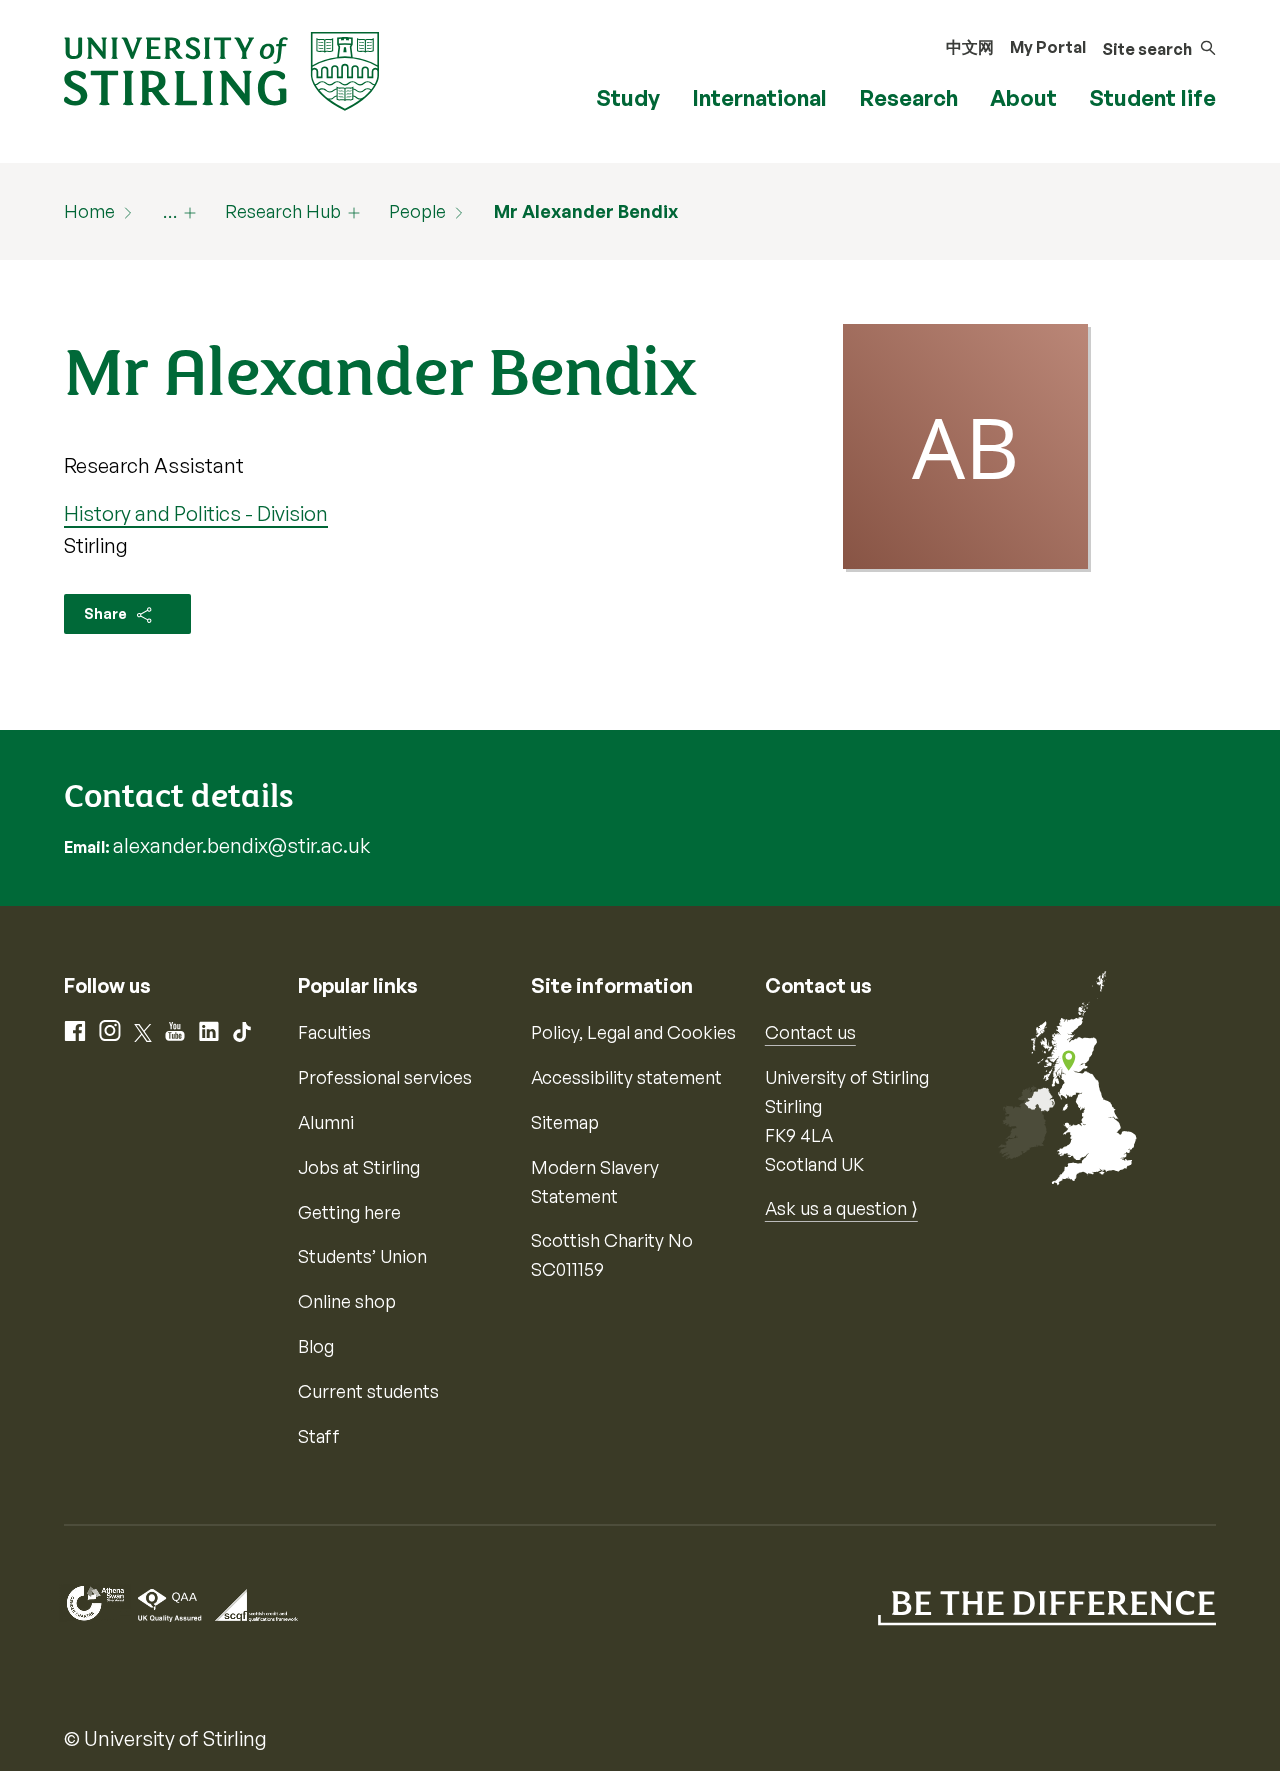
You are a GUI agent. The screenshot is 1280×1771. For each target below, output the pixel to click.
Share (107, 613)
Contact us (810, 1032)
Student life (1152, 97)
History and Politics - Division (196, 513)
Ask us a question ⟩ (841, 1208)
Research (908, 97)
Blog (316, 1346)
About (1023, 97)
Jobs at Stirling (359, 1167)
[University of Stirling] (221, 69)
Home (89, 211)
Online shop (347, 1301)
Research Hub (283, 211)
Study (628, 97)
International (759, 97)
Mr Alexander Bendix (586, 211)
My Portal (1048, 47)
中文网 (970, 47)
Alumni (326, 1122)
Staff (319, 1436)
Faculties (334, 1032)
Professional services (385, 1077)
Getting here (349, 1212)
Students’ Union (362, 1256)
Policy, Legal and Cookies (633, 1032)
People (417, 211)
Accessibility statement (626, 1077)
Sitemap (565, 1122)
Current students (368, 1391)
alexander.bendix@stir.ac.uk (241, 845)
